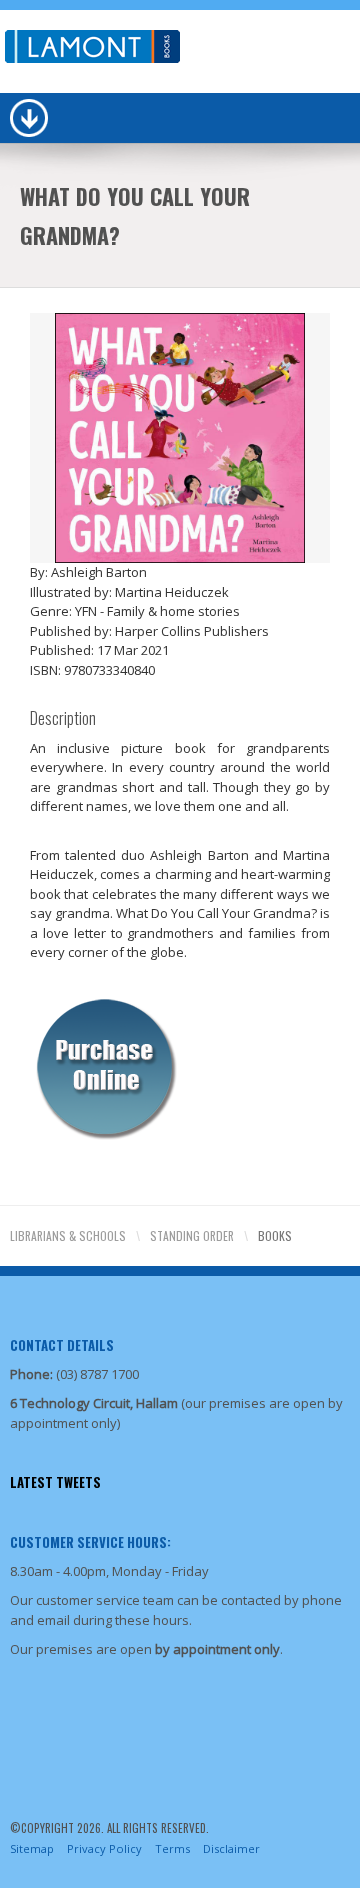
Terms (172, 1848)
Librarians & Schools (68, 1235)
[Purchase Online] (105, 1065)
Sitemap (32, 1848)
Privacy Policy (104, 1848)
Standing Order (192, 1235)
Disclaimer (231, 1848)
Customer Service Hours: (90, 1542)
